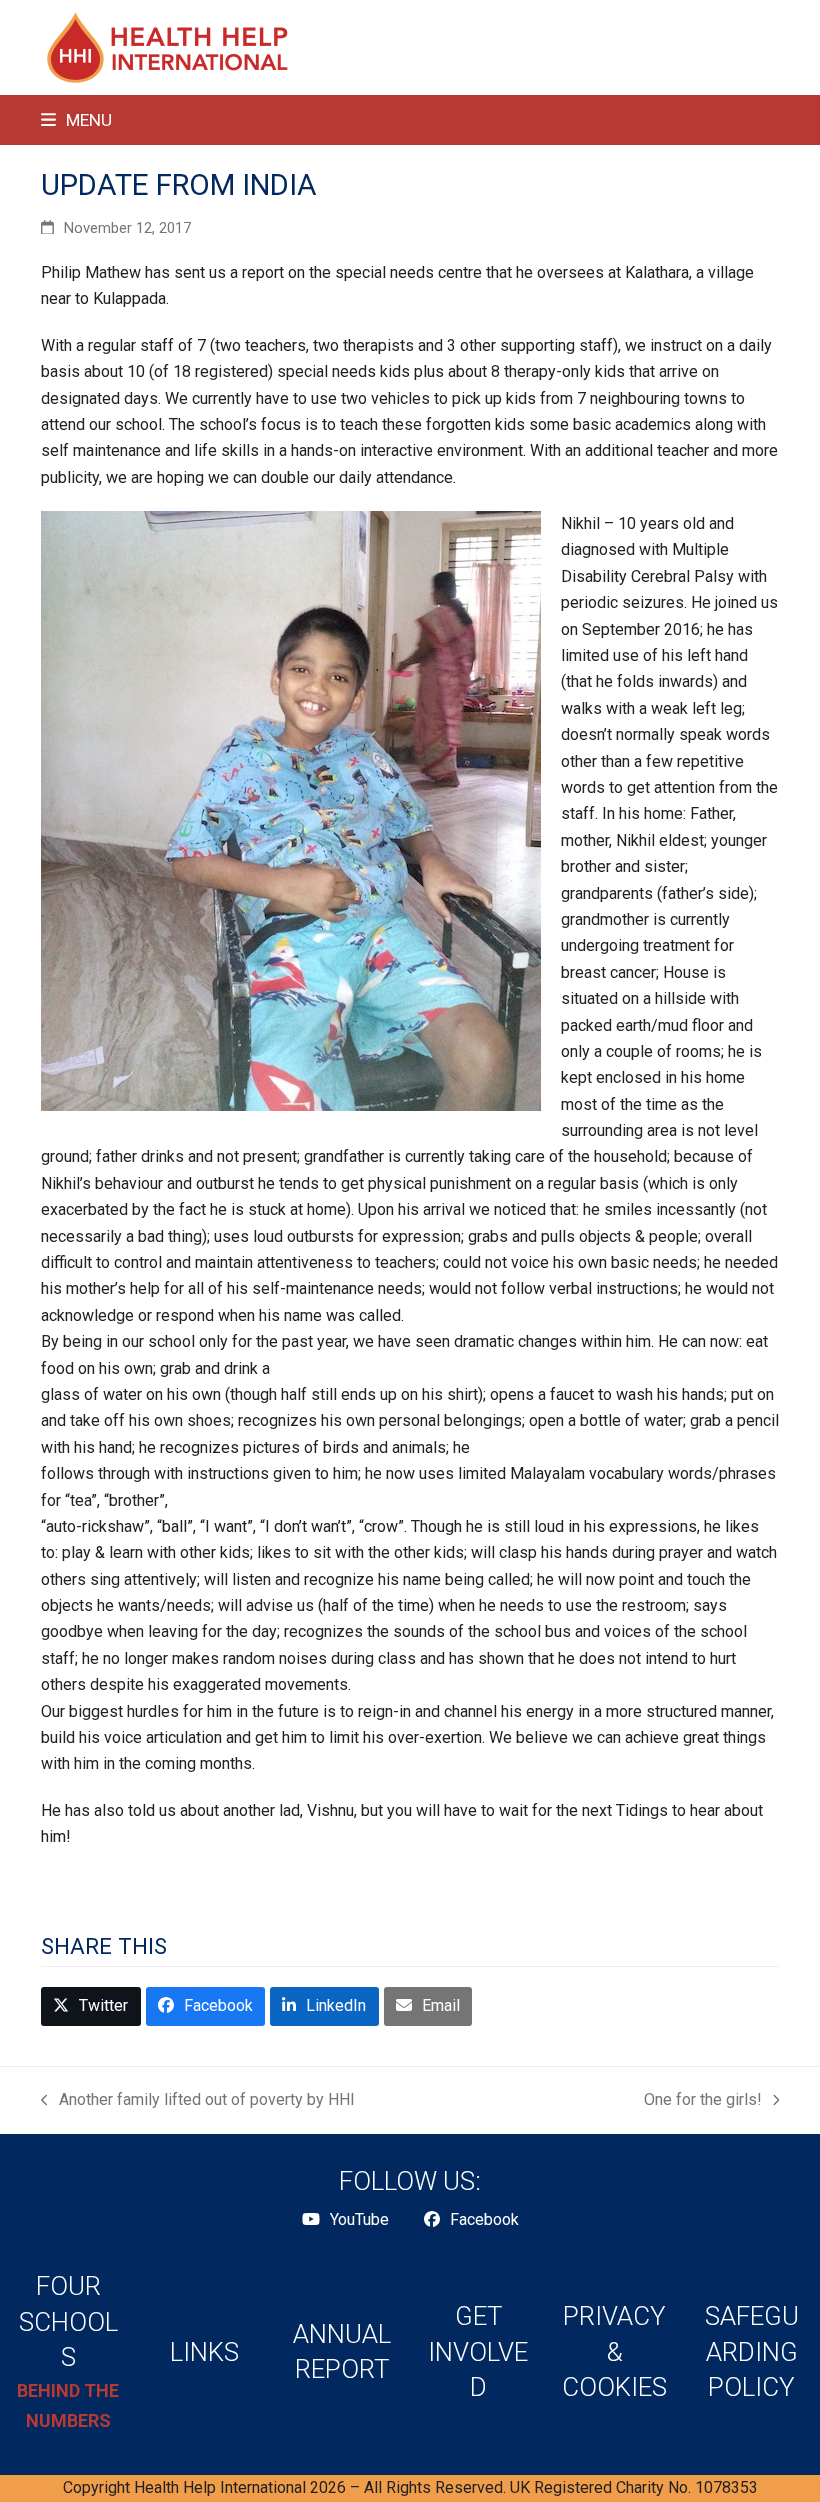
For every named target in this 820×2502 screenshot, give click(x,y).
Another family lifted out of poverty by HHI (198, 2101)
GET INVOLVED (478, 2351)
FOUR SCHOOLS (68, 2321)
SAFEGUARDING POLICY (752, 2351)
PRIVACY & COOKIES (614, 2351)
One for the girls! (703, 2101)
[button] (76, 120)
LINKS (204, 2352)
